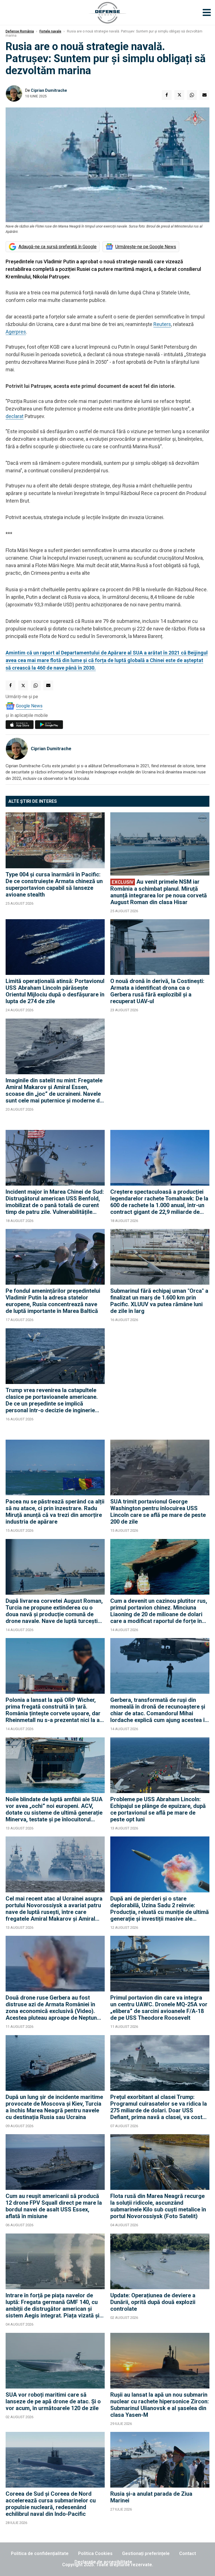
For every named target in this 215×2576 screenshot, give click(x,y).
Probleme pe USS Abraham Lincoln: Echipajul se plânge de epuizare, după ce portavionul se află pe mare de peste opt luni (158, 1809)
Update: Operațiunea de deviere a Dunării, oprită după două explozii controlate (153, 2302)
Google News (29, 706)
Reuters (162, 324)
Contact (188, 2553)
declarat (15, 416)
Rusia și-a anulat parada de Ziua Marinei (151, 2497)
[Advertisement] (160, 1071)
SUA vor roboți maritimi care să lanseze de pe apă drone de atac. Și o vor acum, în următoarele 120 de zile (53, 2401)
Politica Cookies (95, 2553)
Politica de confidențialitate (40, 2553)
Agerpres (16, 332)
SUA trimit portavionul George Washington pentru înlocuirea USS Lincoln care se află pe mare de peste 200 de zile (158, 1512)
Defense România (20, 31)
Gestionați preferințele (146, 2553)
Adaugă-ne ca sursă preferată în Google (58, 247)
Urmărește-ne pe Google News (146, 247)
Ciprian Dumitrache (49, 90)
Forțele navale (50, 31)
